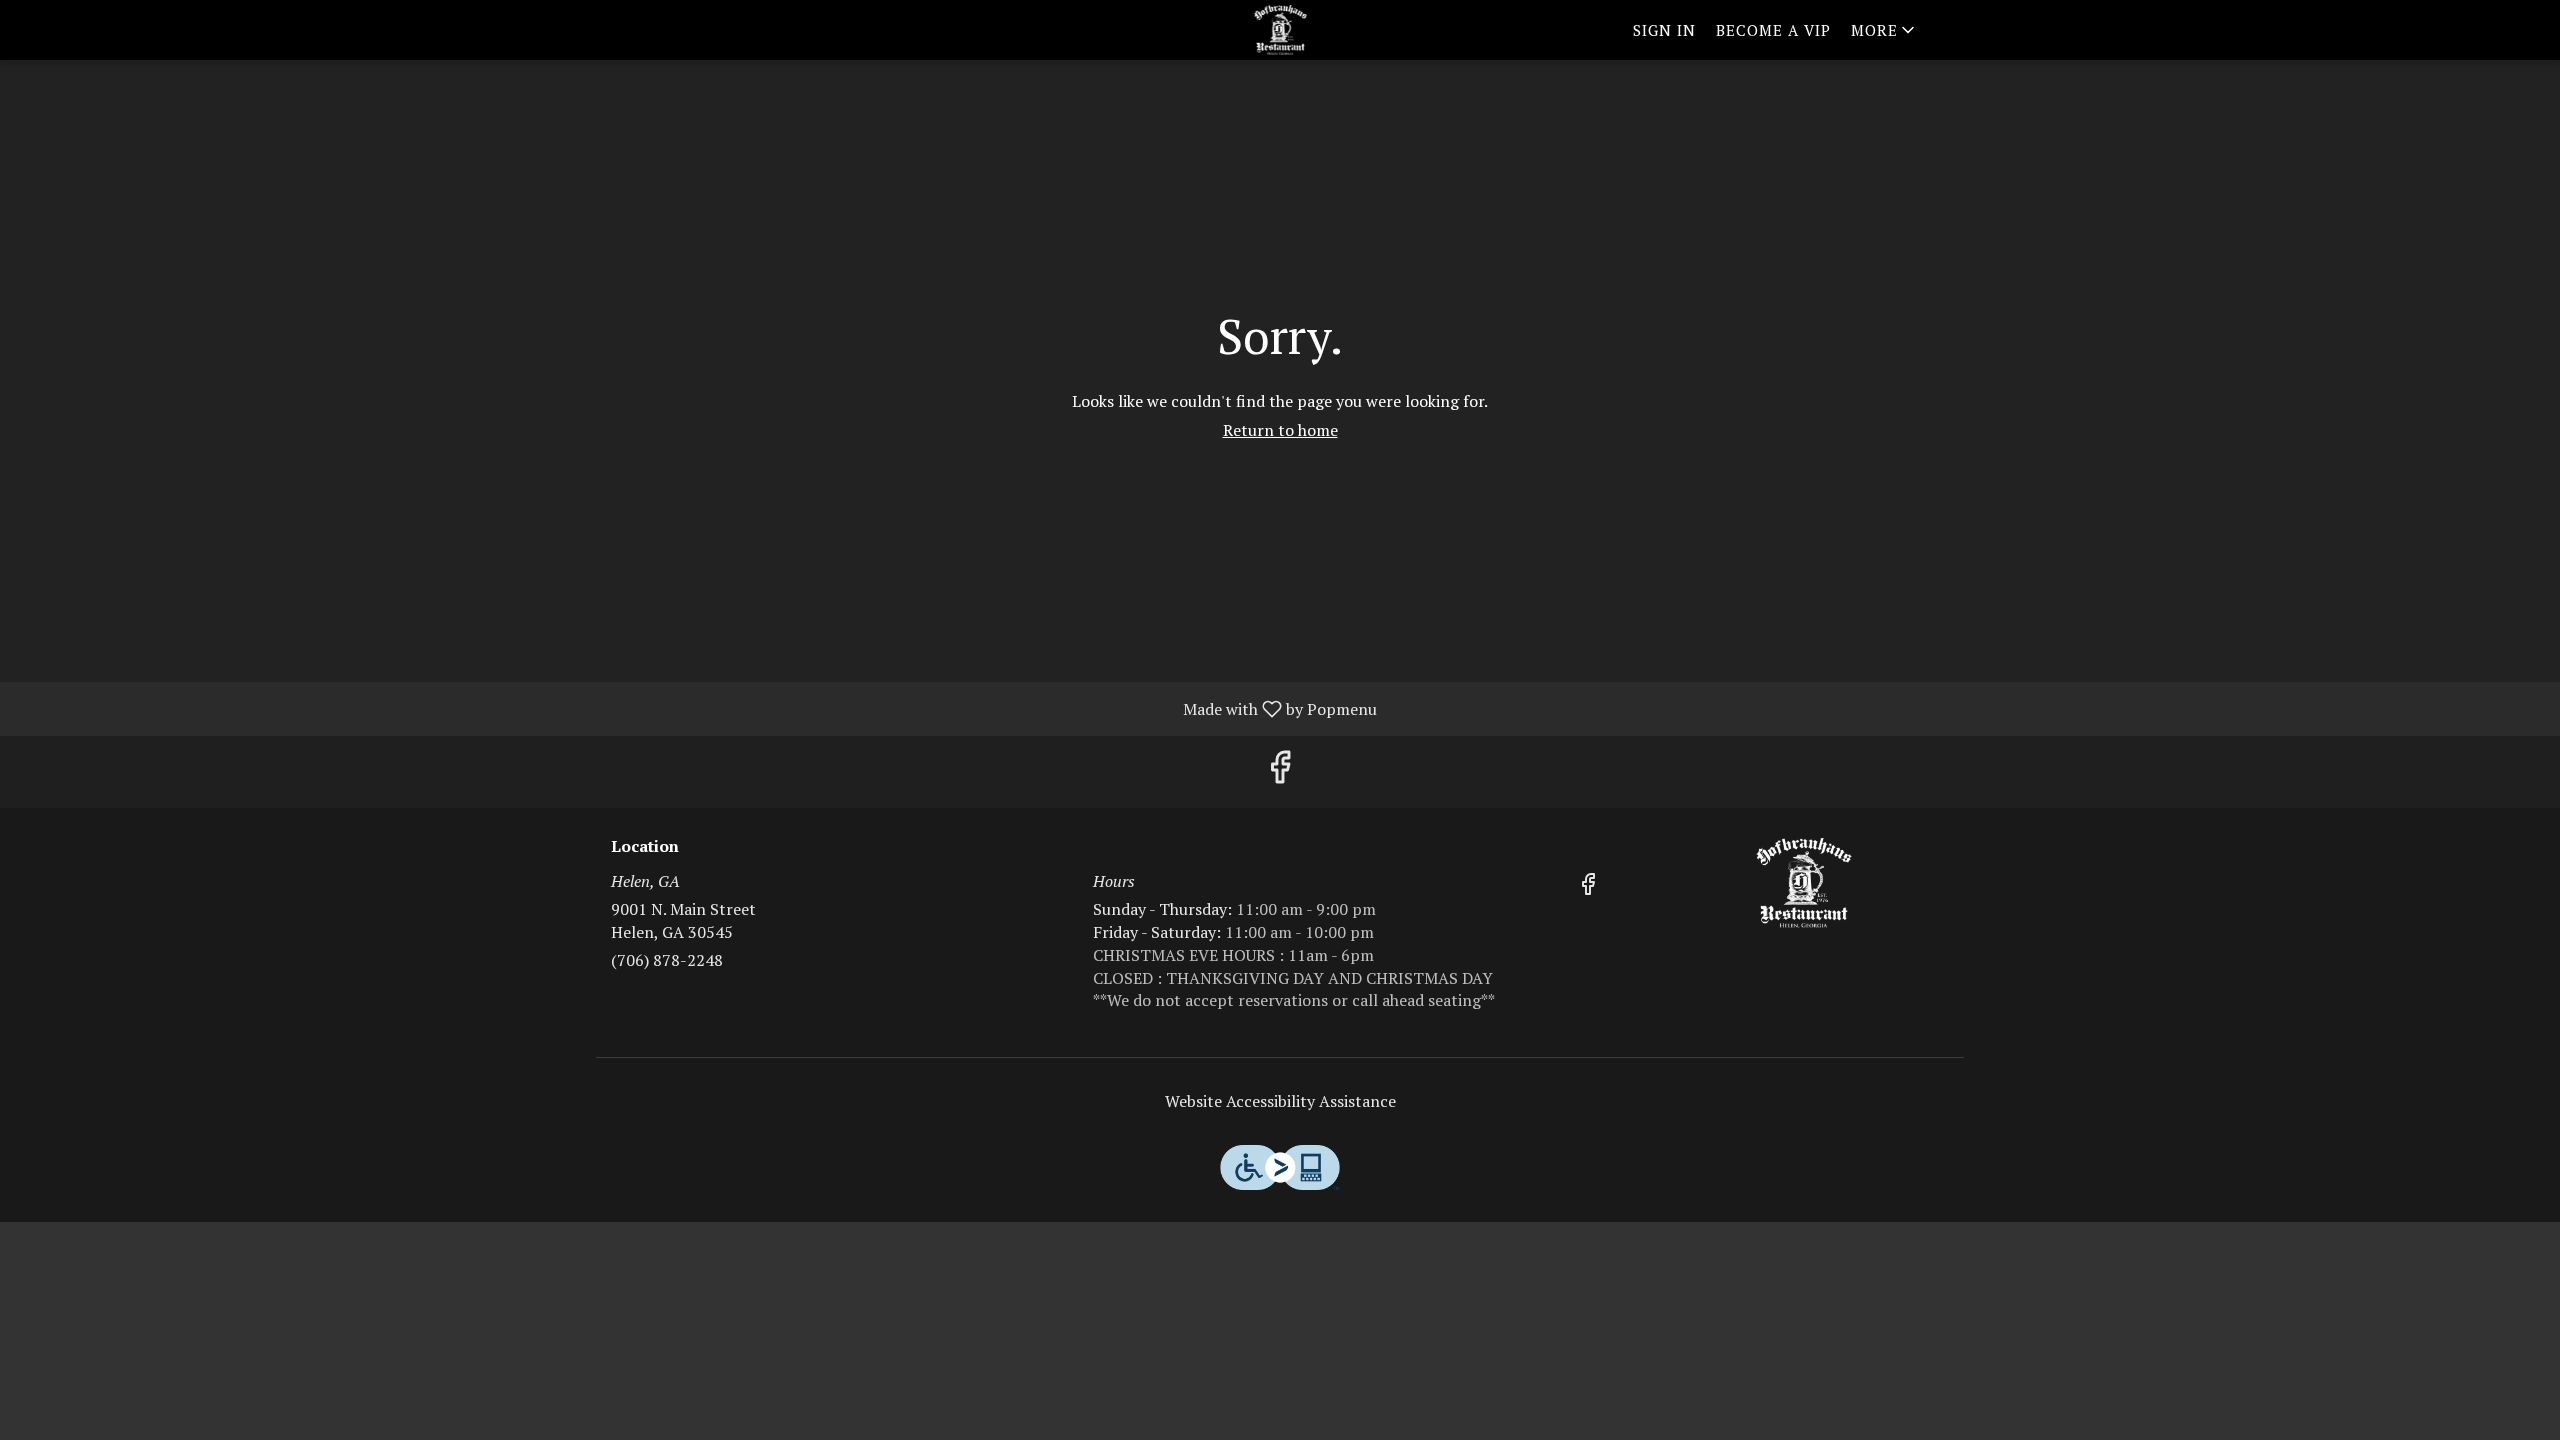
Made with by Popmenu (696, 708)
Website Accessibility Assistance (1280, 1101)
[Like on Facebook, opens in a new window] (1280, 771)
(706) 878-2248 (667, 960)
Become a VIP (1773, 30)
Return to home (1280, 430)
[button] (1884, 30)
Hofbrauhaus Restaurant (1805, 883)
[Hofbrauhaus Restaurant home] (1280, 30)
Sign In (1664, 30)
